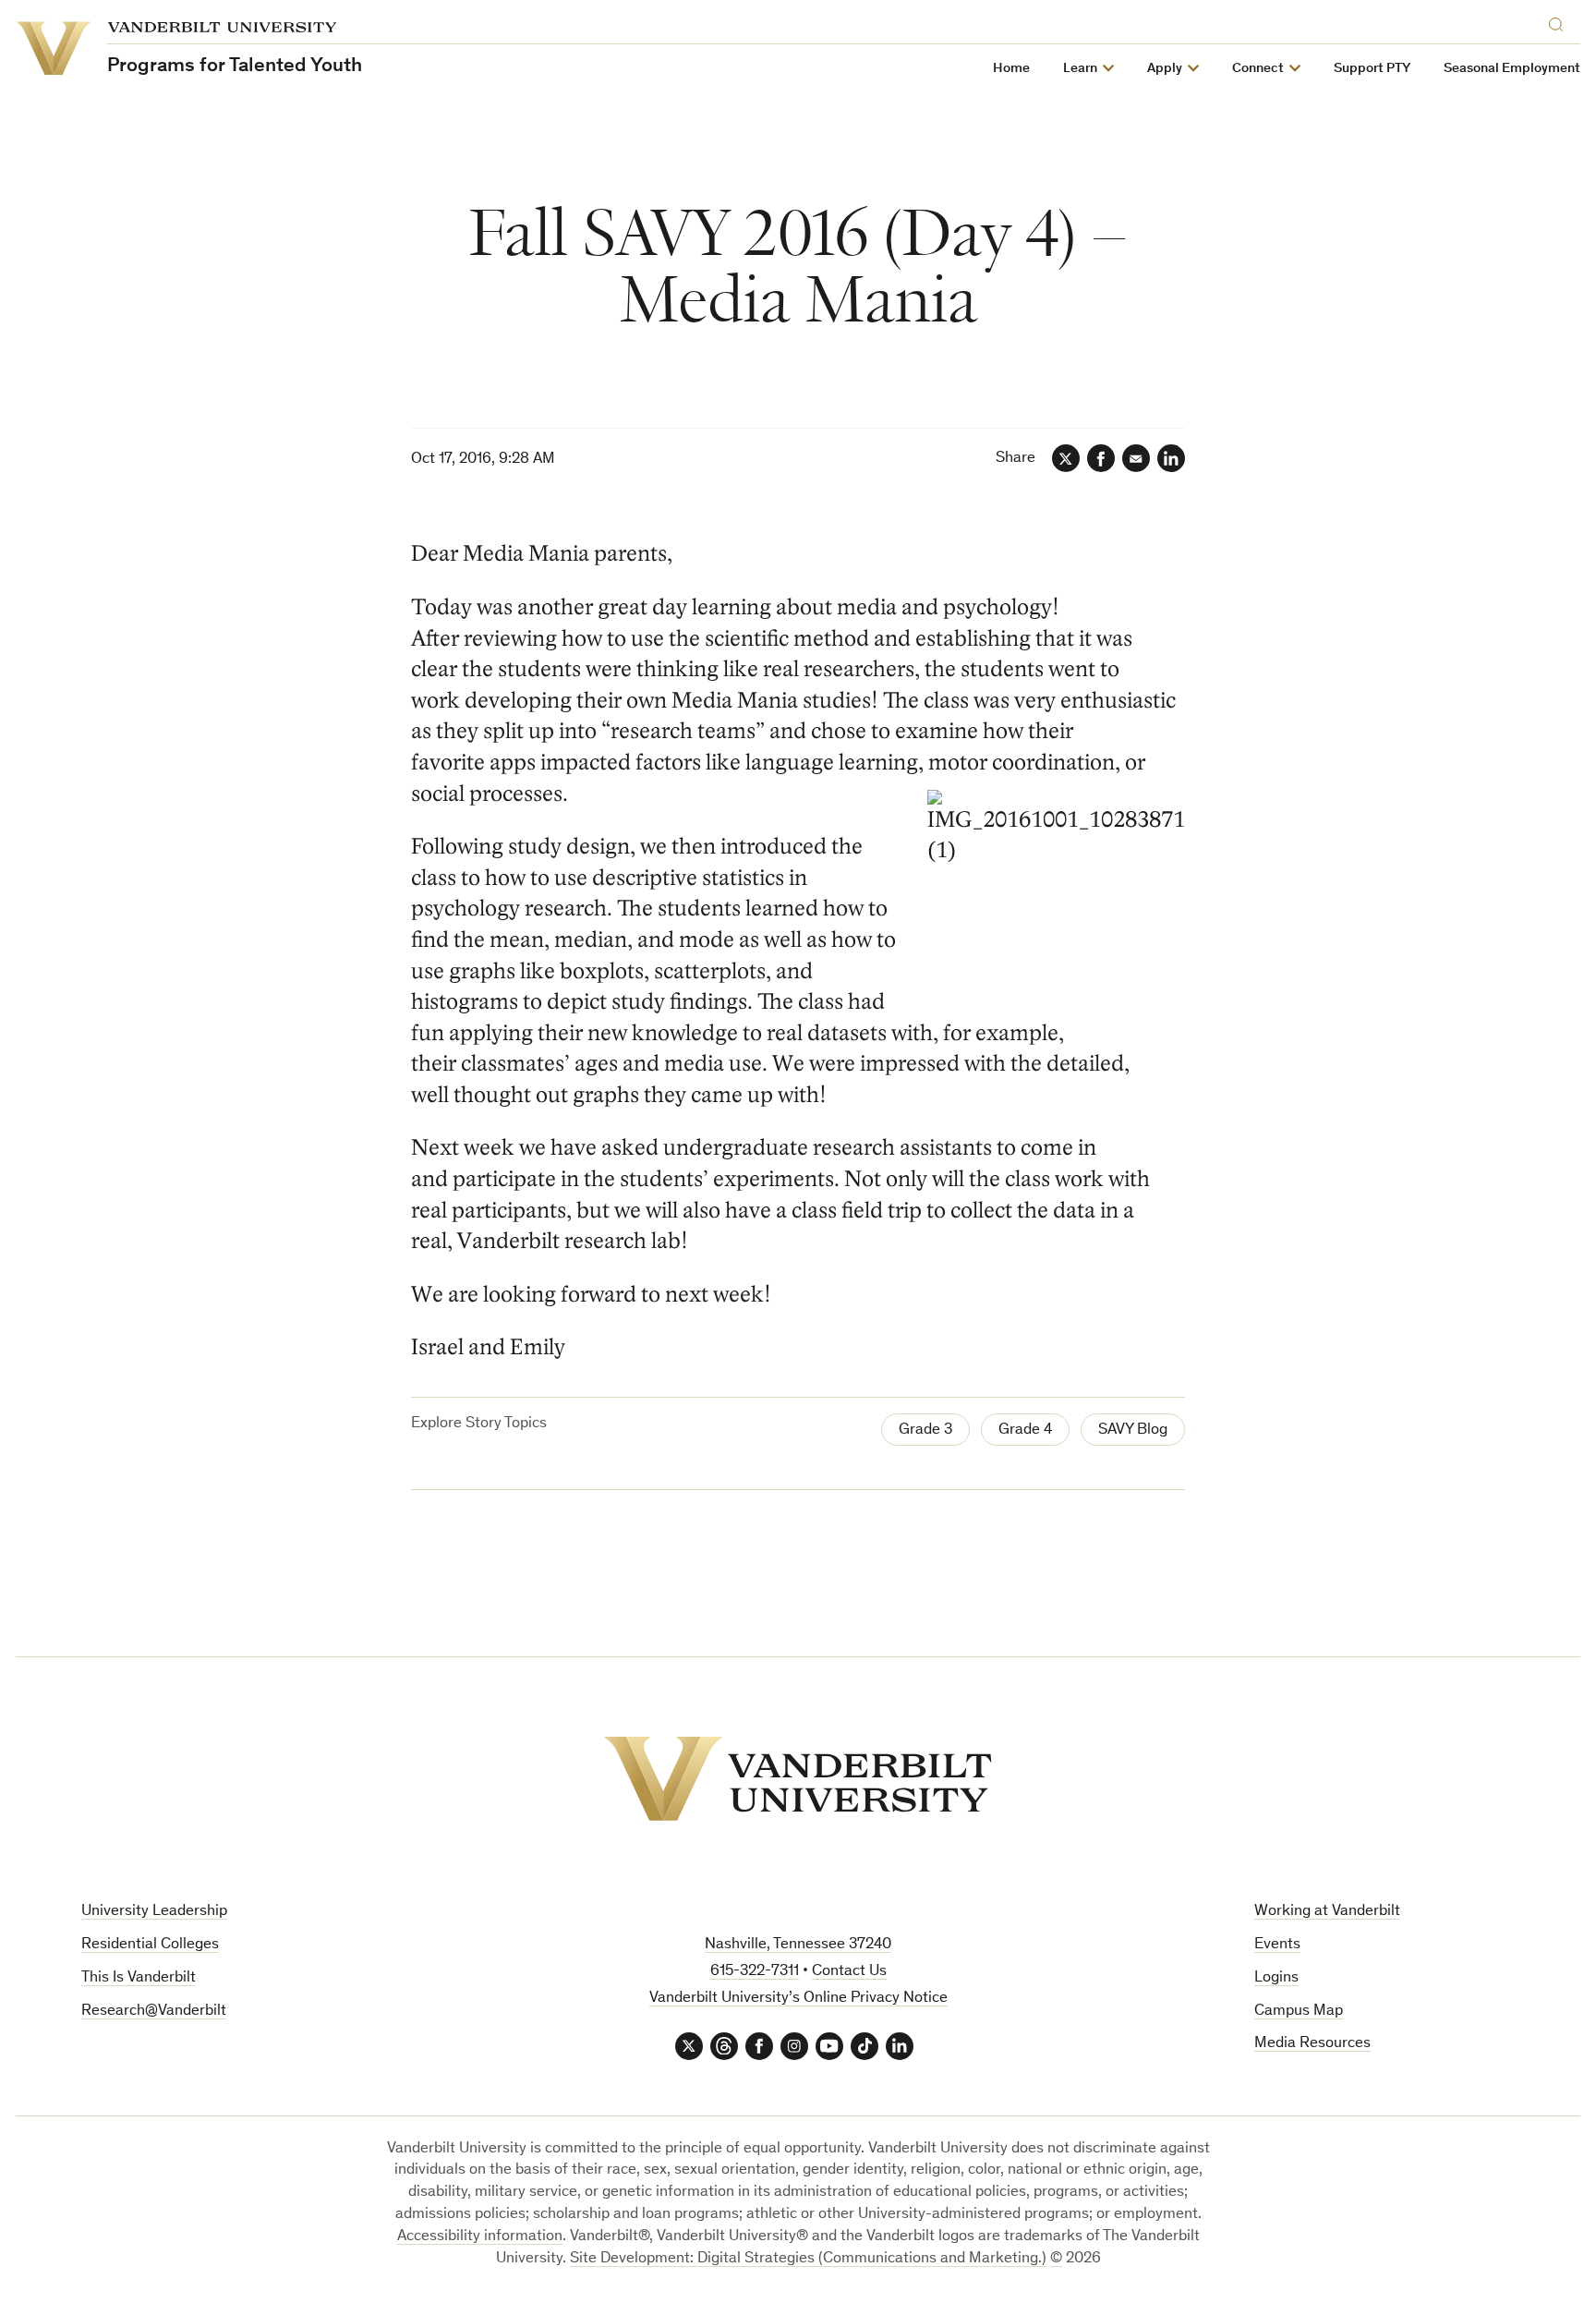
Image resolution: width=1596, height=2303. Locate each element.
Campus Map (1299, 2012)
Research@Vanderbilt (154, 2012)
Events (1277, 1945)
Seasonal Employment (1512, 69)
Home (1011, 69)
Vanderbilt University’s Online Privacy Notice (798, 1999)
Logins (1276, 1978)
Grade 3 (925, 1430)
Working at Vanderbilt (1327, 1912)
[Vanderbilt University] (798, 1779)
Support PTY (1372, 69)
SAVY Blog (1133, 1430)
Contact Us (849, 1972)
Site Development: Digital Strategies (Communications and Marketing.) (808, 2259)
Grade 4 (1025, 1430)
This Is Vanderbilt (139, 1978)
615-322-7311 (755, 1972)
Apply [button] (1165, 69)
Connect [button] (1258, 69)
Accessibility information (480, 2237)
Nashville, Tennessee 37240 (798, 1945)
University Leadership (154, 1912)
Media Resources (1312, 2044)
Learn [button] (1080, 69)
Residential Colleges (150, 1945)
